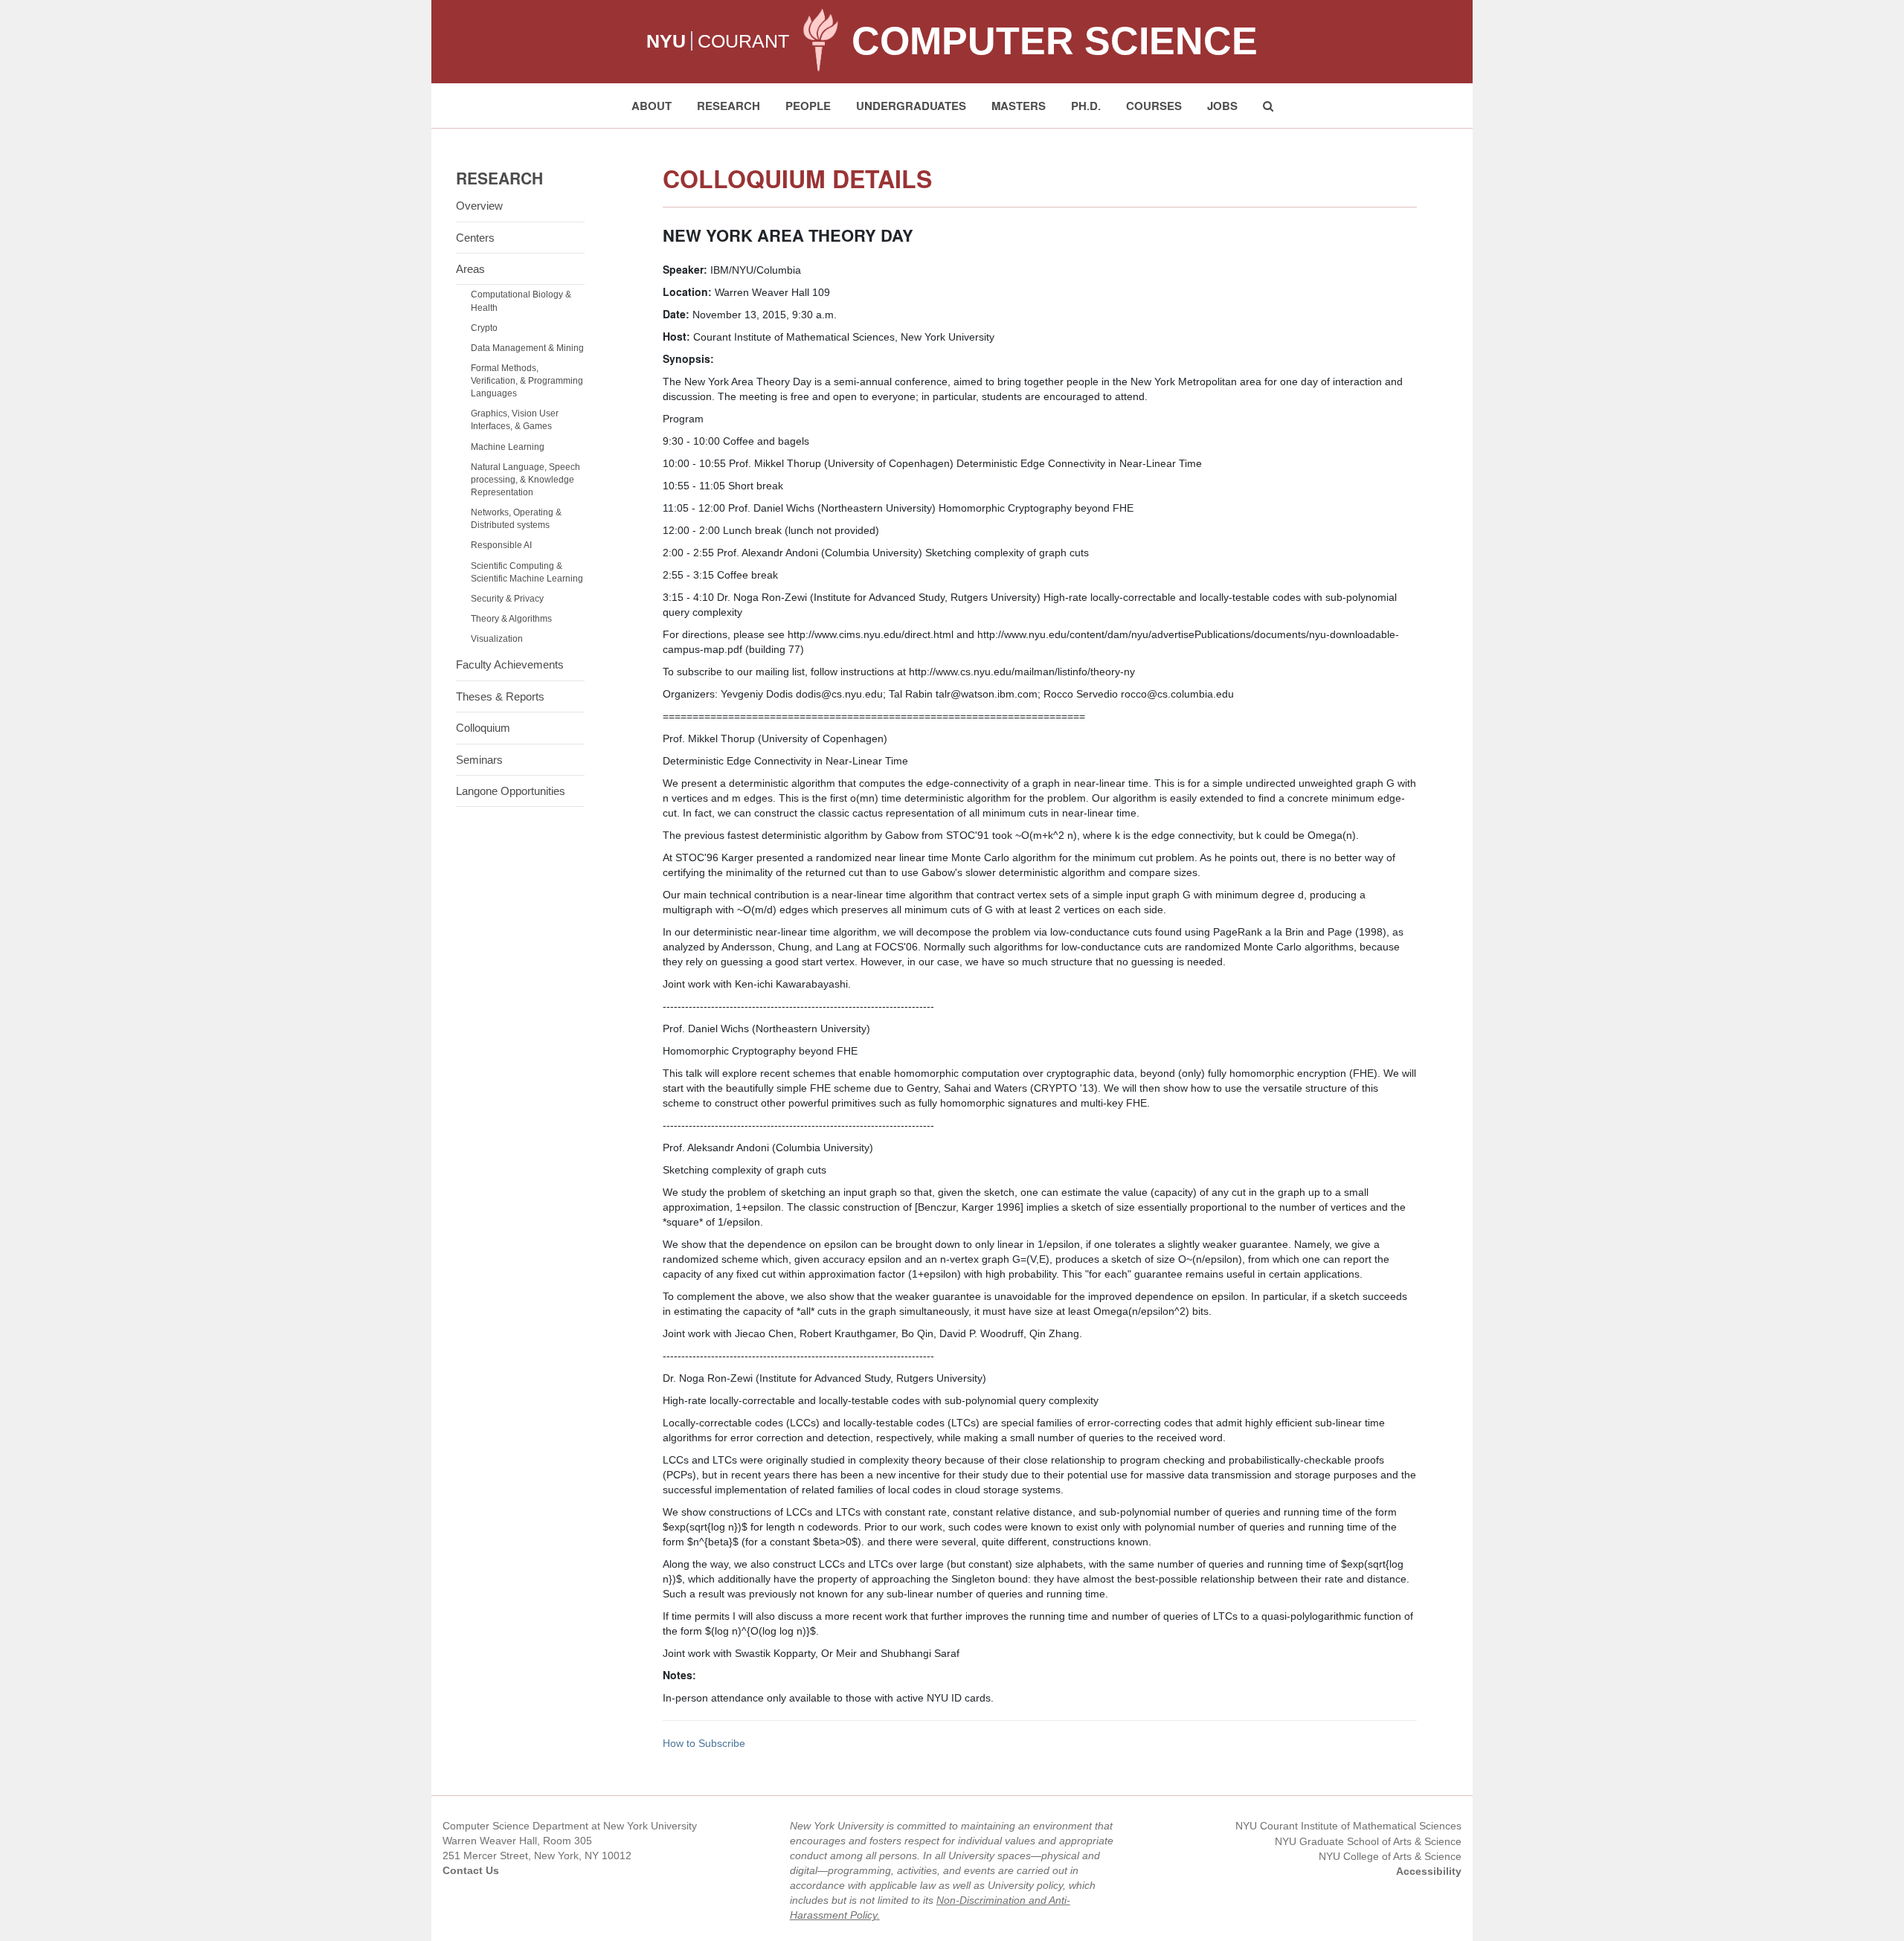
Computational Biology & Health (521, 301)
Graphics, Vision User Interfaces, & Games (515, 420)
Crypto (484, 328)
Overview (479, 206)
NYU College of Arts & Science (1390, 1856)
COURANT (743, 41)
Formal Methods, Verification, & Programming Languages (527, 381)
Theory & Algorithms (511, 619)
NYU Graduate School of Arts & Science (1368, 1841)
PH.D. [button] (1086, 106)
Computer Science (1055, 41)
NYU (666, 41)
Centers (475, 238)
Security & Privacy (507, 599)
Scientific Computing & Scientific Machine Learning (527, 572)
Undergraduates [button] (911, 106)
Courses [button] (1154, 106)
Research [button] (729, 106)
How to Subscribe (704, 1743)
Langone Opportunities (511, 791)
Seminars (479, 760)
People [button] (808, 106)
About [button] (652, 106)
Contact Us (471, 1870)
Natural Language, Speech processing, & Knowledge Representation (525, 480)
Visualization (497, 639)
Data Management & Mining (527, 348)
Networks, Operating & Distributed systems (516, 519)
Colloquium (483, 728)
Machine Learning (508, 447)
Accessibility (1429, 1871)
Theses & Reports (500, 696)
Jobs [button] (1222, 106)
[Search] (1268, 106)
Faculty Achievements (510, 664)
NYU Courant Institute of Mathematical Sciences (1348, 1826)
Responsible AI (501, 545)
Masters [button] (1019, 106)
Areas (470, 269)
